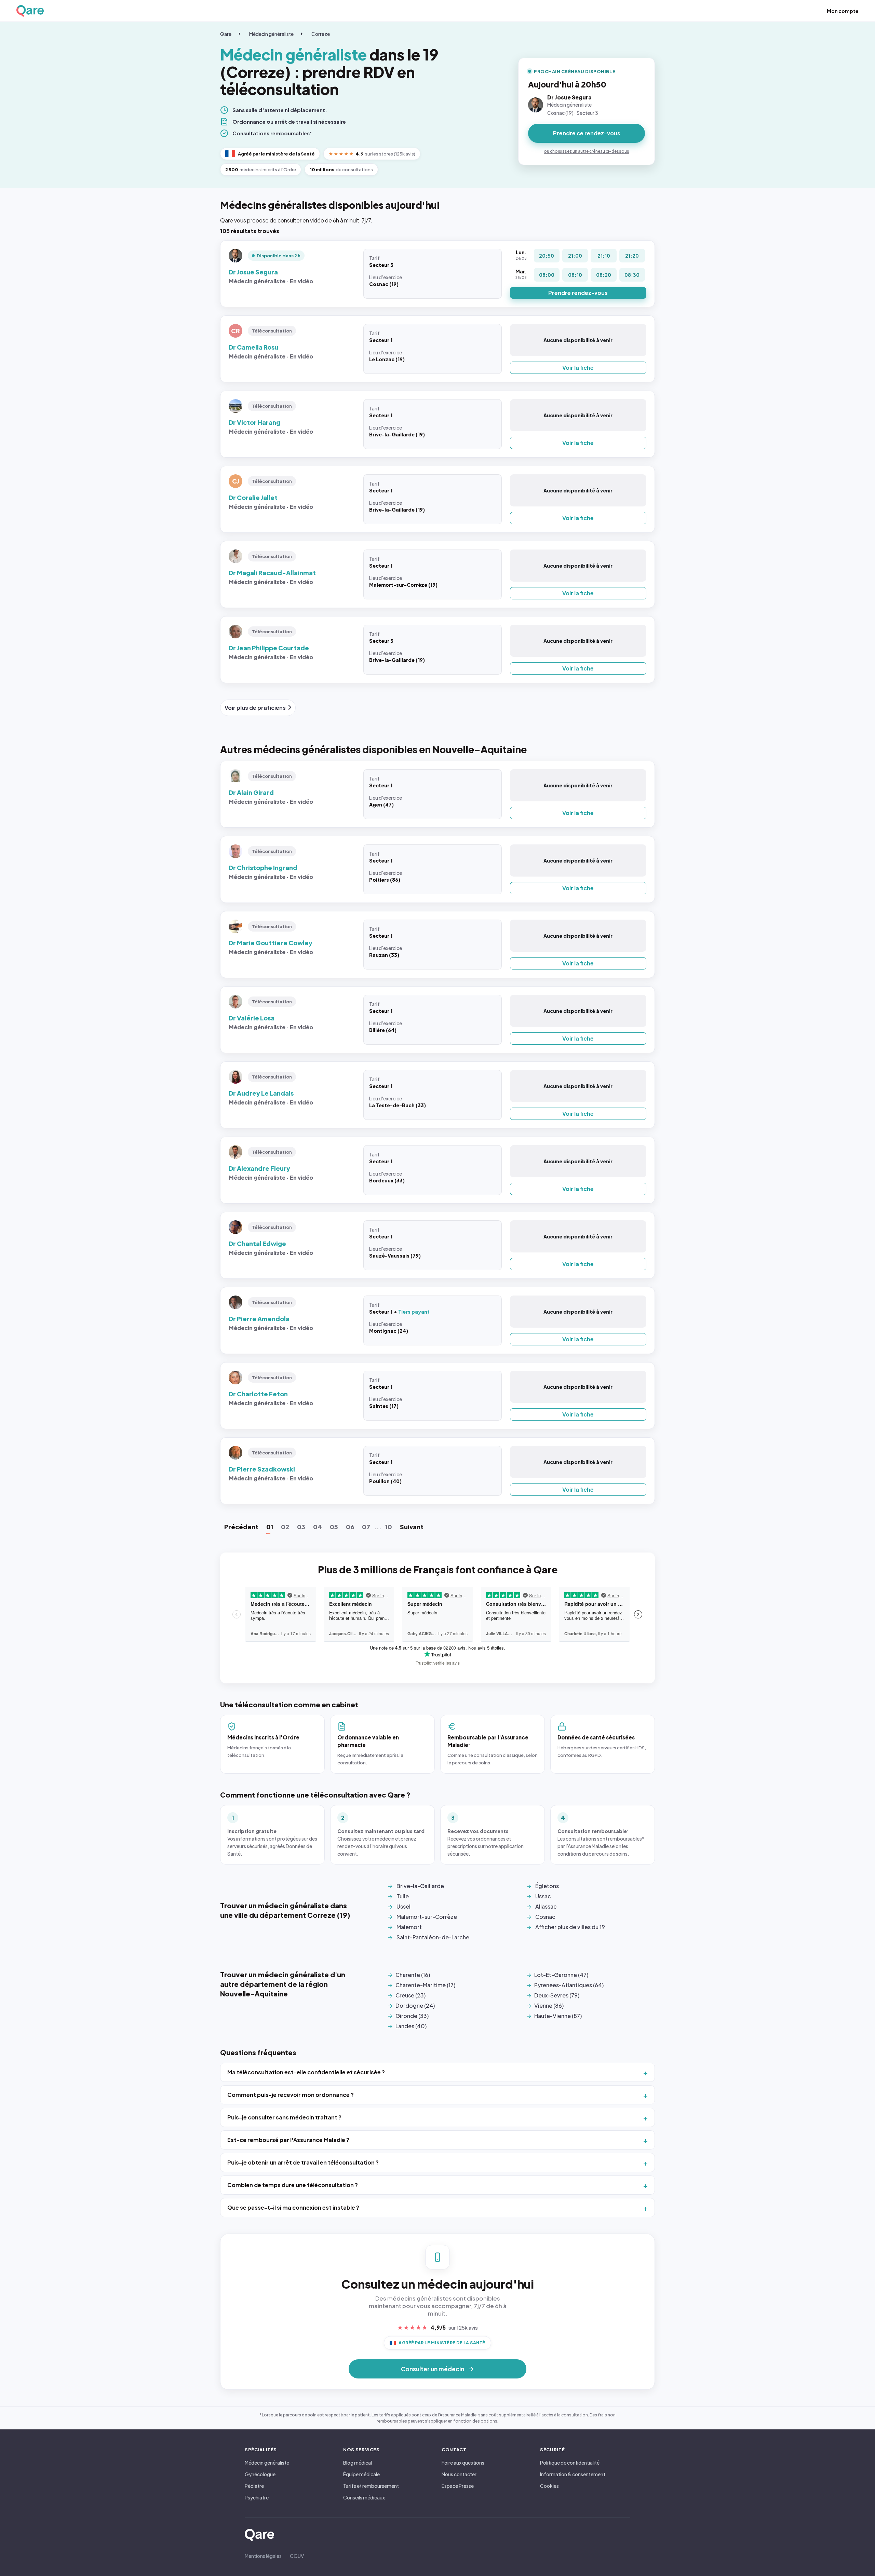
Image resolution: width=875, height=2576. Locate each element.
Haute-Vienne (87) (558, 2016)
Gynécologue (260, 2474)
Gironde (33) (412, 2016)
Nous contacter (459, 2474)
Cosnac (545, 1917)
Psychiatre (257, 2497)
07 (366, 1527)
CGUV (297, 2556)
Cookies (549, 2486)
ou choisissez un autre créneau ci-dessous (587, 151)
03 (301, 1527)
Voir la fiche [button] (578, 368)
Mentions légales (263, 2556)
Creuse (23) (410, 1995)
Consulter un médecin (433, 2369)
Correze (321, 34)
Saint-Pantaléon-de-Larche (433, 1937)
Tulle (403, 1896)
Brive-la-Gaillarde (420, 1886)
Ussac (543, 1896)
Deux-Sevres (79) (557, 1995)
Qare (226, 34)
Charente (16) (413, 1975)
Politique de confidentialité (570, 2463)
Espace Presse (458, 2486)
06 (350, 1527)
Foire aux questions (463, 2463)
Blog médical (358, 2463)
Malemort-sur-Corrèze (427, 1917)
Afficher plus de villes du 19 (570, 1927)
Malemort (409, 1927)
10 (389, 1527)
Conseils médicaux (364, 2497)
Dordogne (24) (415, 2005)
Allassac (546, 1906)
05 (334, 1527)
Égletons (547, 1886)
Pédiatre (254, 2486)
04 (318, 1527)
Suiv (412, 1527)
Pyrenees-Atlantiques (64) (569, 1985)
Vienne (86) (549, 2005)
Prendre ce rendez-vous (587, 133)
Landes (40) (411, 2026)
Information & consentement (573, 2474)
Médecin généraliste (271, 34)
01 (270, 1527)
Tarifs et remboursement (371, 2486)
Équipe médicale (361, 2474)
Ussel (403, 1906)
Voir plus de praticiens (255, 708)
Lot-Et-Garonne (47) (561, 1975)
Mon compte (843, 11)
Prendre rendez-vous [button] (578, 293)
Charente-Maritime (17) (425, 1985)
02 (285, 1527)
